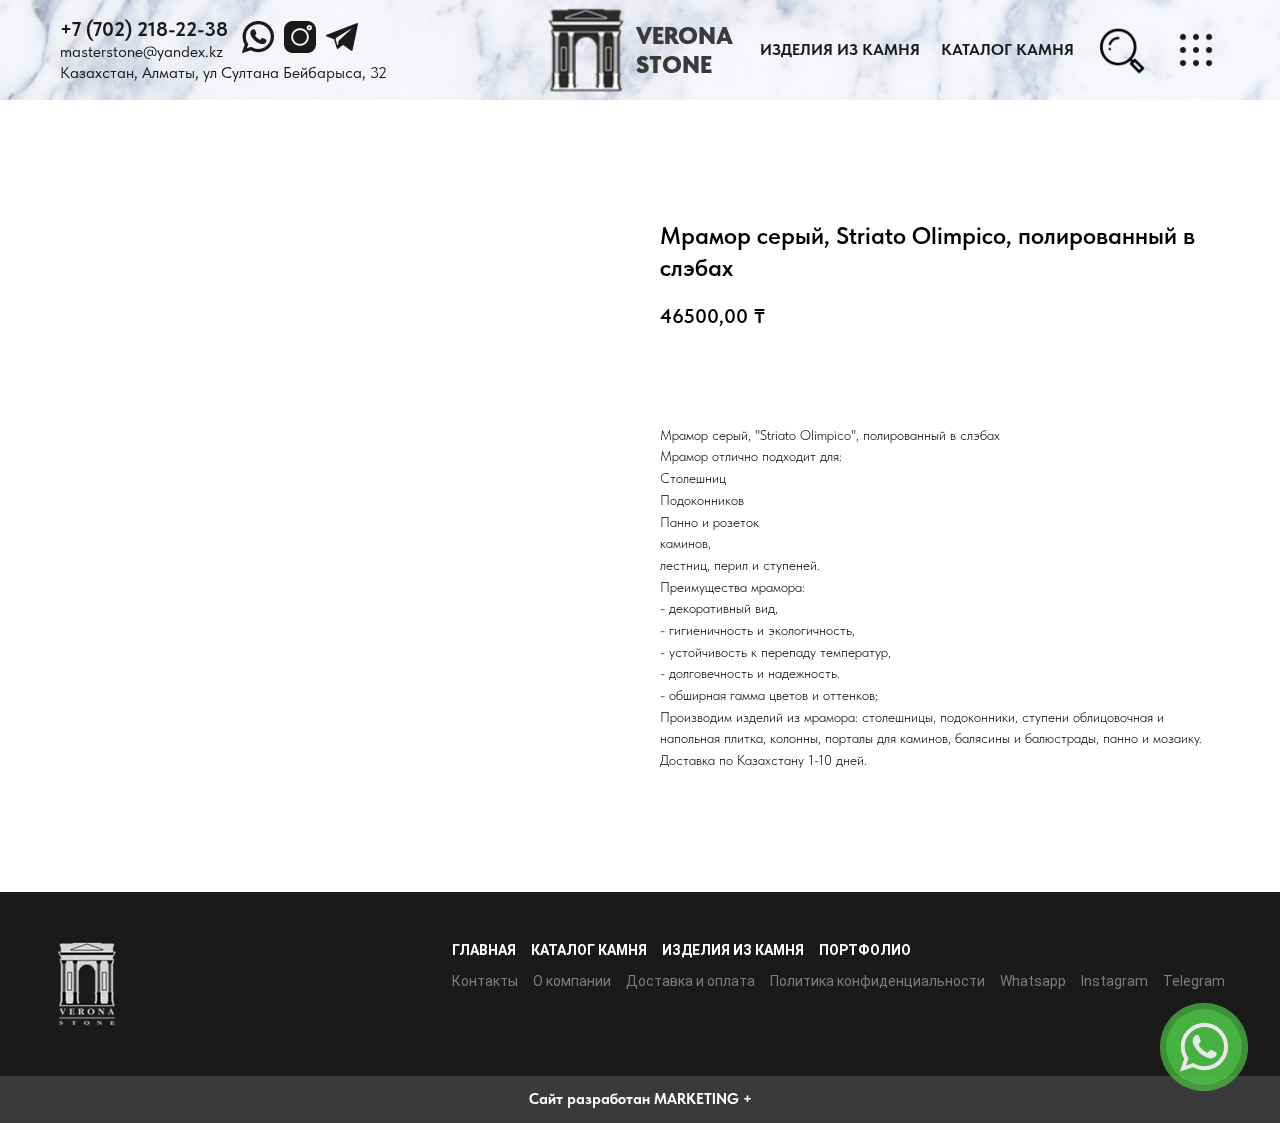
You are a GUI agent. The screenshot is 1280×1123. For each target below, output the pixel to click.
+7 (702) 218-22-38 (144, 29)
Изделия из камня (840, 49)
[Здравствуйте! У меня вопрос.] (1204, 1047)
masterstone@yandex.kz (141, 51)
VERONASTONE (684, 50)
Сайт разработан (589, 1099)
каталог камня (1007, 49)
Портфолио (865, 950)
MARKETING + (703, 1099)
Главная (484, 950)
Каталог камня (589, 950)
